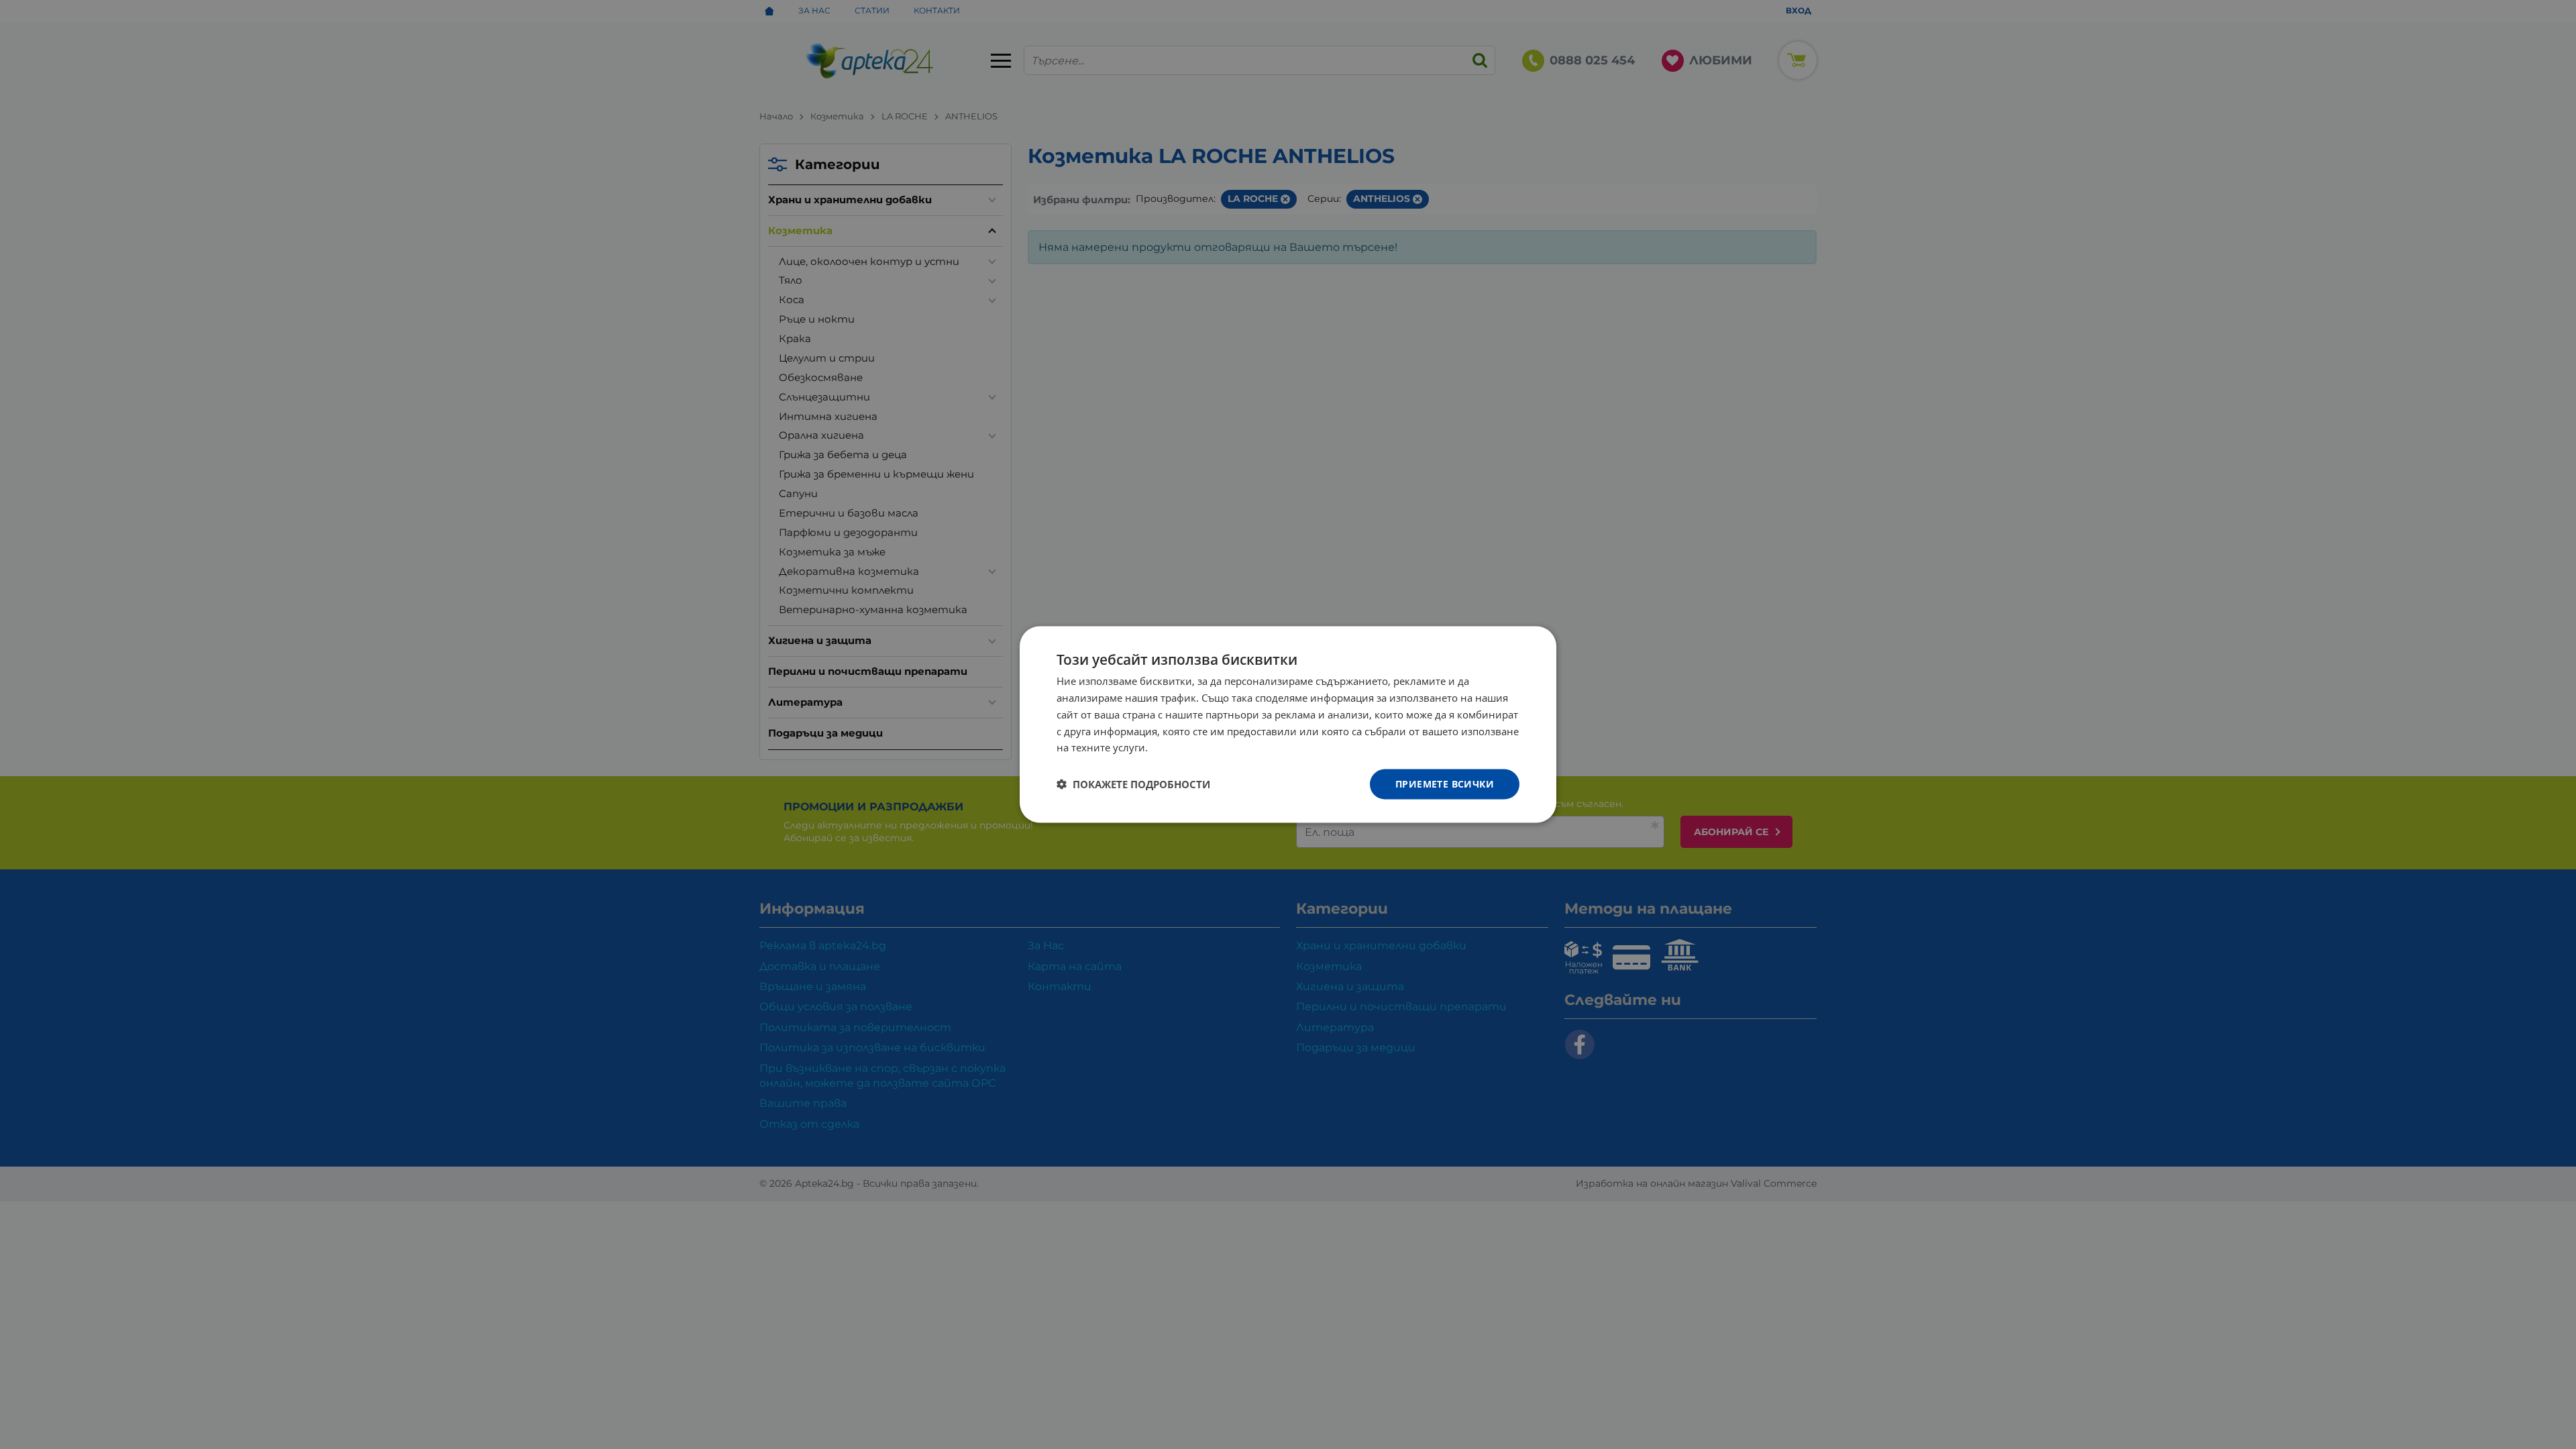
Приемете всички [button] (1445, 784)
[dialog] (1288, 725)
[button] (1133, 784)
